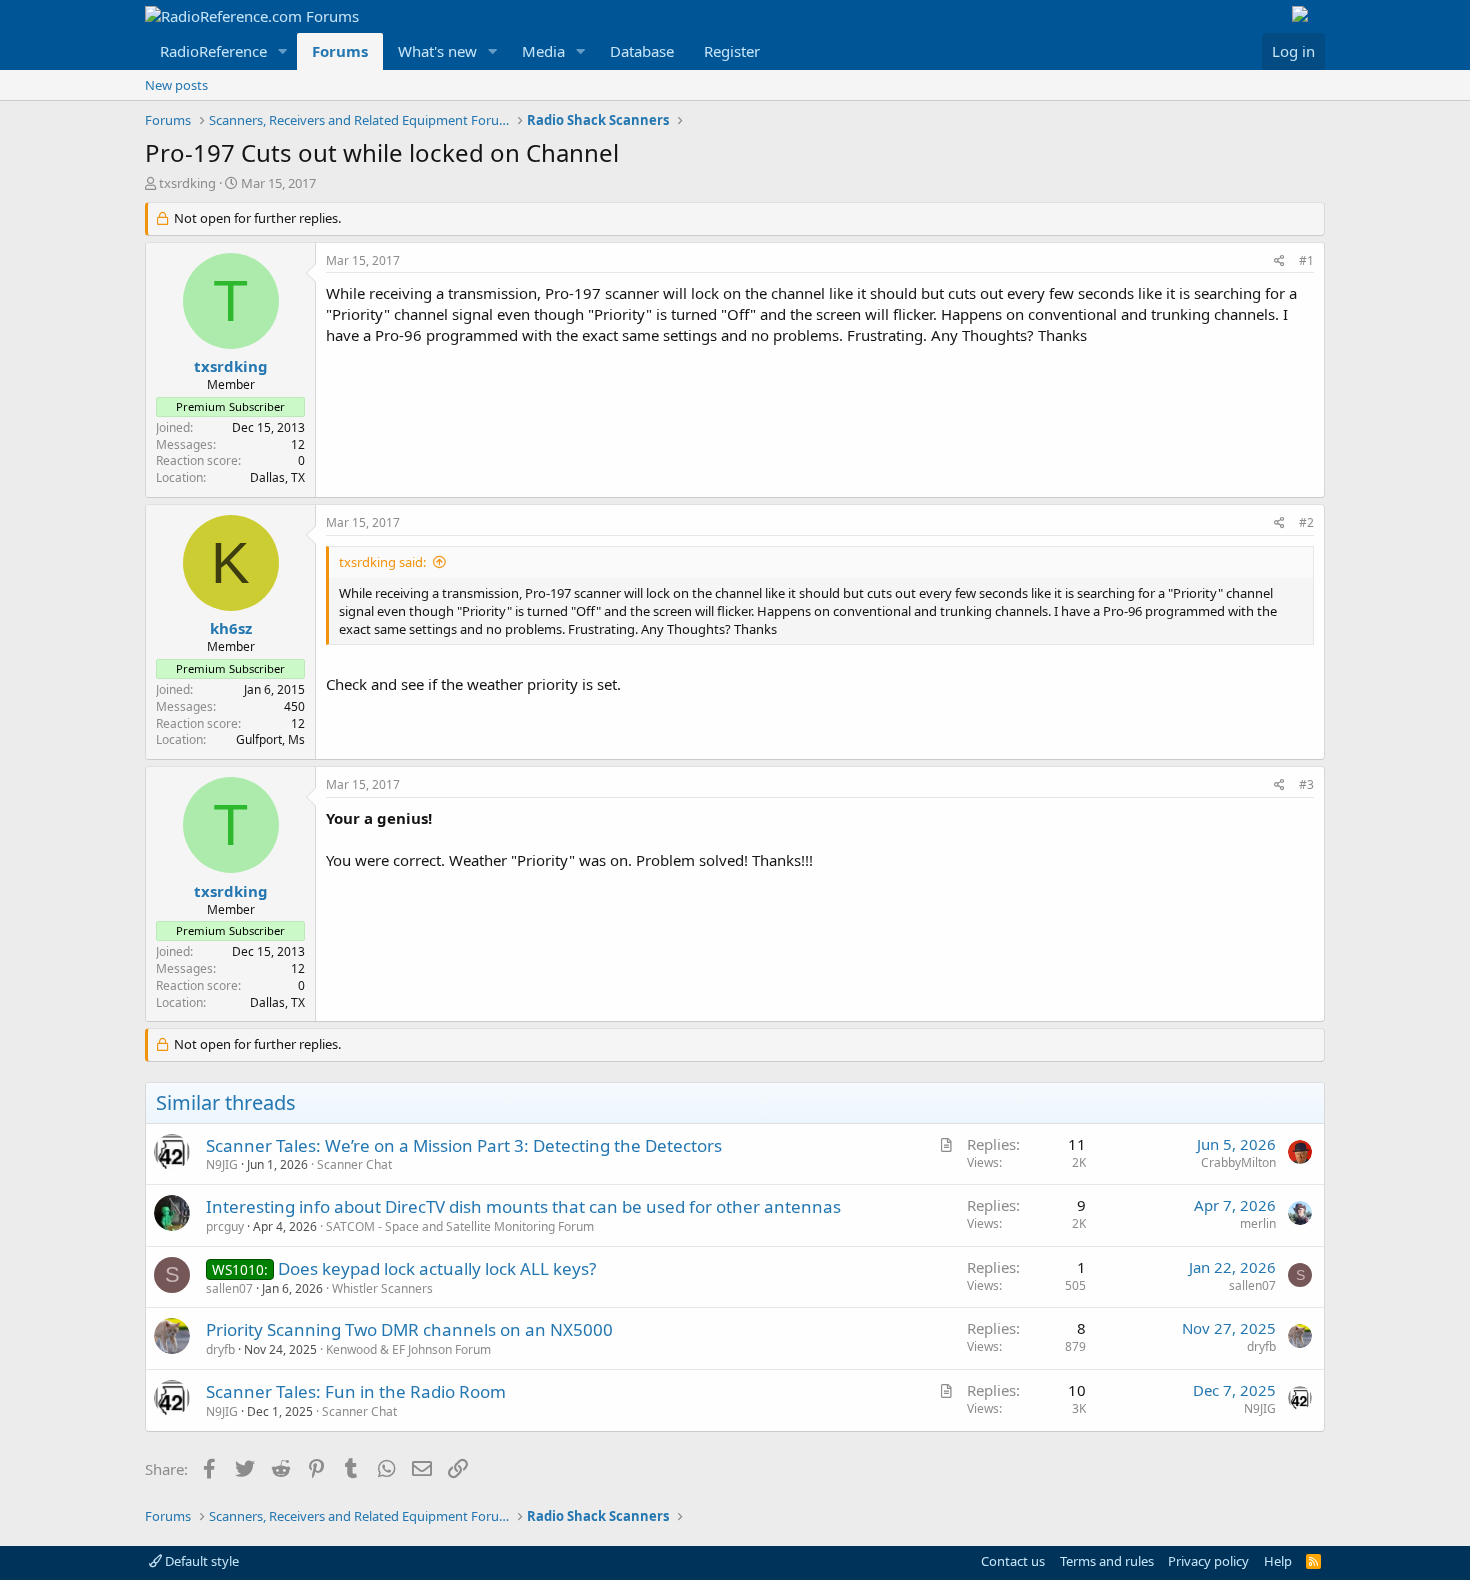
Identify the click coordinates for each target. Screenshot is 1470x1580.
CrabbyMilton (1238, 1162)
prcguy (225, 1226)
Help (1278, 1561)
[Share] (1279, 261)
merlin (1258, 1223)
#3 (1306, 784)
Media (543, 51)
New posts (176, 85)
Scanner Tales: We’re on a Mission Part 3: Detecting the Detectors (464, 1145)
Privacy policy (1208, 1561)
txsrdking (187, 183)
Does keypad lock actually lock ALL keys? (437, 1268)
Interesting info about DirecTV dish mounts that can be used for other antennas (523, 1206)
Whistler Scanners (382, 1288)
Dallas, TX (277, 477)
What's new (437, 51)
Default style (200, 1561)
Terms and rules (1107, 1561)
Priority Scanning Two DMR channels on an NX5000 (409, 1329)
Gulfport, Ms (270, 739)
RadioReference (213, 51)
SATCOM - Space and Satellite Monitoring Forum (460, 1226)
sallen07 (229, 1288)
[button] (283, 51)
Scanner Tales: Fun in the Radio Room (356, 1391)
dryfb (220, 1349)
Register (732, 51)
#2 (1306, 522)
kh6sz (231, 628)
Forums (340, 51)
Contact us (1013, 1561)
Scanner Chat (354, 1164)
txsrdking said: (382, 562)
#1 (1306, 260)
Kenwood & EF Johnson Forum (408, 1349)
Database (642, 51)
